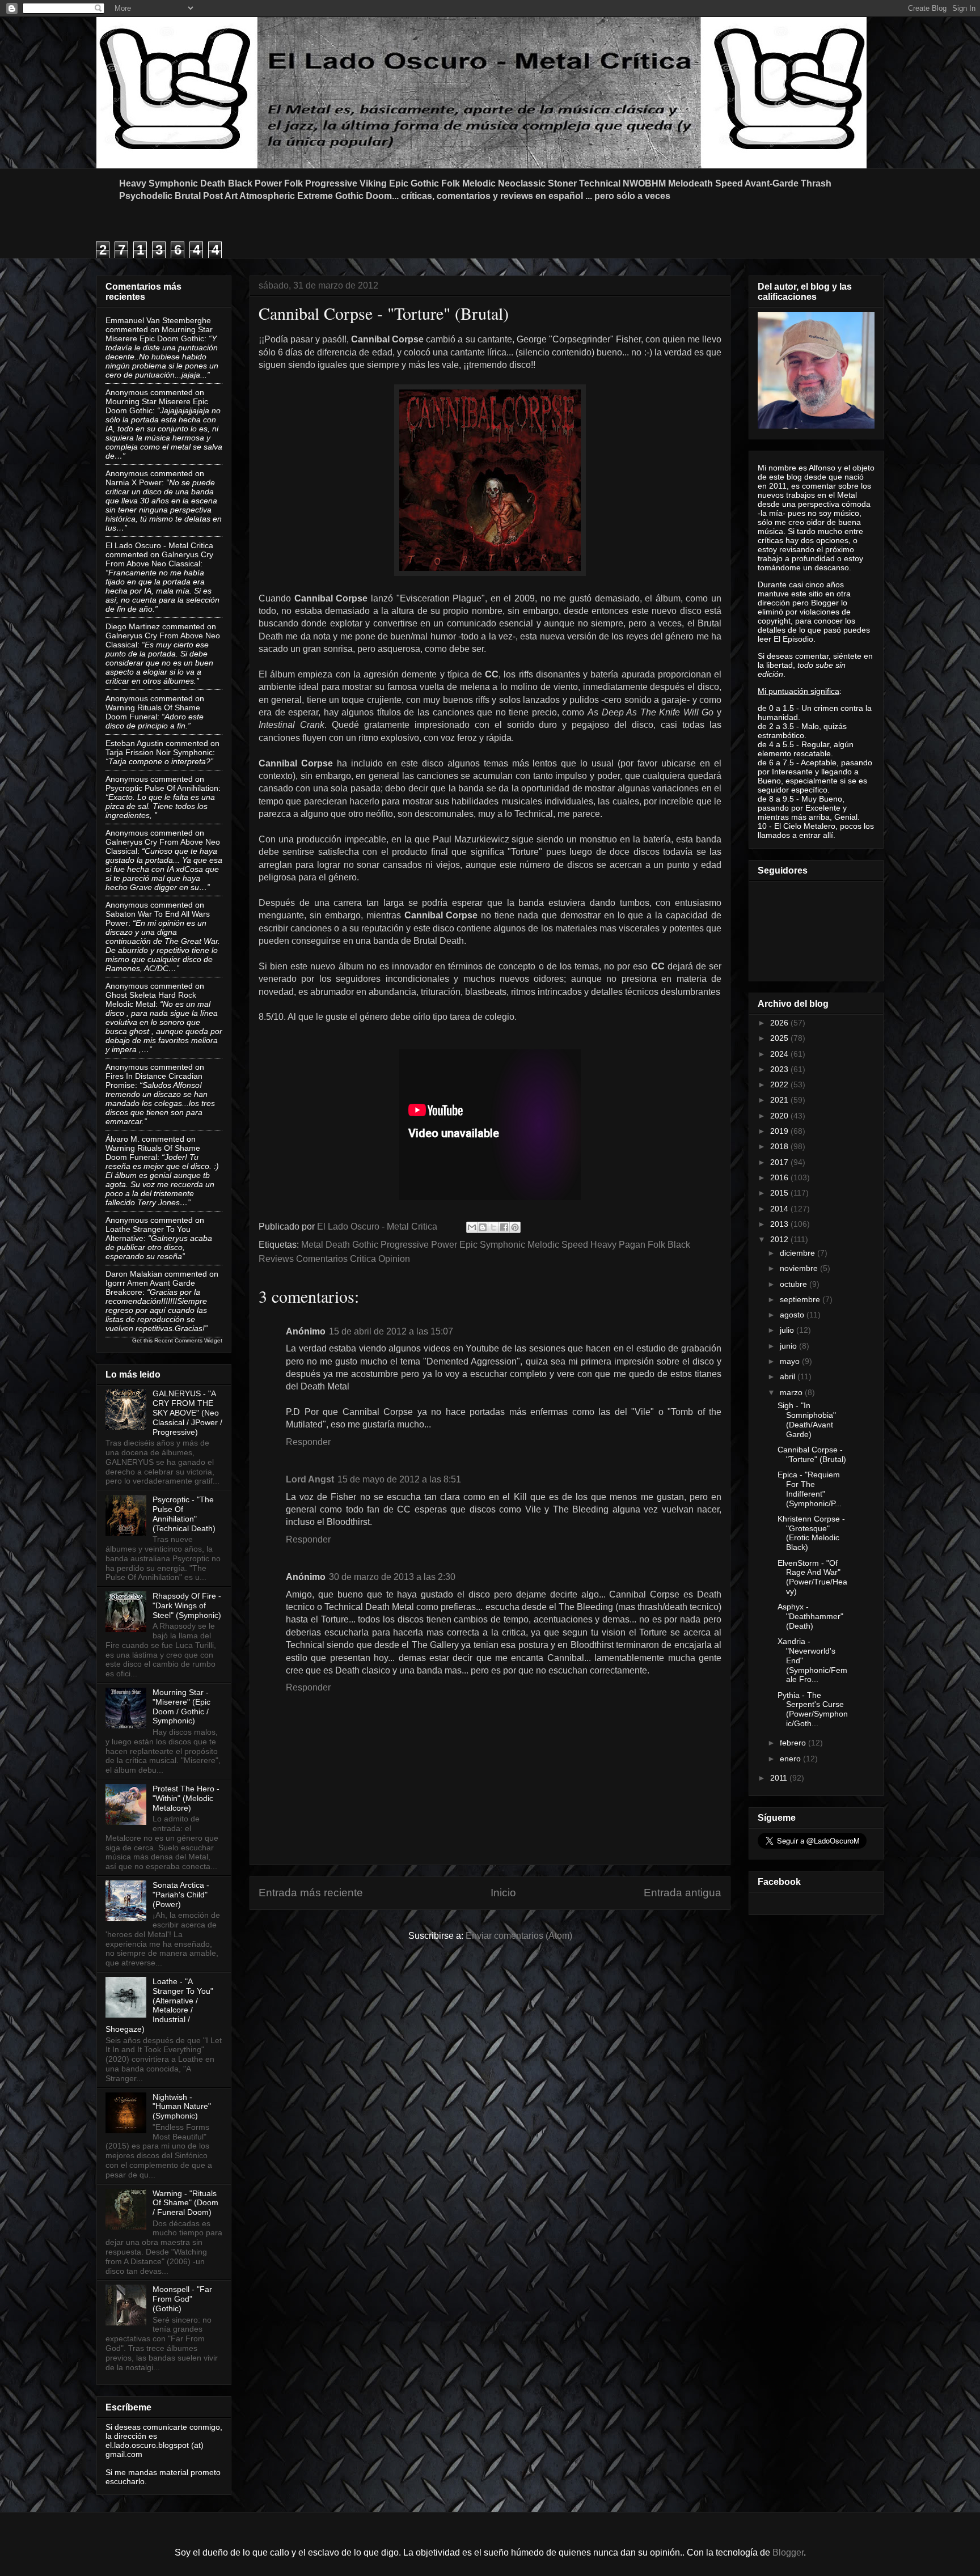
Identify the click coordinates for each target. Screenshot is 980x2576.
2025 (780, 1038)
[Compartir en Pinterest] (515, 1227)
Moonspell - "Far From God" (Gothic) (182, 2299)
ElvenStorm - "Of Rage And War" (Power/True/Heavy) (812, 1577)
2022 (780, 1084)
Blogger (788, 2552)
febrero (794, 1743)
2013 (780, 1224)
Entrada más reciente (311, 1893)
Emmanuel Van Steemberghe (158, 320)
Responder (308, 1442)
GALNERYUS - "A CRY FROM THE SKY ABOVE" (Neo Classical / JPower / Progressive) (187, 1412)
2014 (780, 1209)
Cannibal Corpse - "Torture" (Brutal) (812, 1454)
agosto (793, 1315)
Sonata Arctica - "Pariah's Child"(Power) (181, 1895)
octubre (795, 1284)
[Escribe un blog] (483, 1227)
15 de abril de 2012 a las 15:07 (391, 1331)
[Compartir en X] (493, 1227)
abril (789, 1376)
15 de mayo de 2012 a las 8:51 (399, 1479)
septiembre (801, 1299)
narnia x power (134, 482)
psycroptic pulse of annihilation (162, 788)
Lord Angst (310, 1479)
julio (788, 1330)
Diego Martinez (133, 626)
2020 (780, 1116)
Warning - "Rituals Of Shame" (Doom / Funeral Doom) (185, 2203)
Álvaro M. (122, 1139)
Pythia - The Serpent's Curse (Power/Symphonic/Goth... (813, 1709)
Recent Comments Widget (188, 1340)
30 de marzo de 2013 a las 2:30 (392, 1577)
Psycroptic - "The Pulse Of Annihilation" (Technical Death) (184, 1514)
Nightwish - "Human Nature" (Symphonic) (182, 2107)
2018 (780, 1146)
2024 (780, 1054)
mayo (791, 1361)
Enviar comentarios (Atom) (519, 1936)
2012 (780, 1239)
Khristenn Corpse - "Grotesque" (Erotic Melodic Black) (811, 1533)
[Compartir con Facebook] (504, 1227)
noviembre (800, 1268)
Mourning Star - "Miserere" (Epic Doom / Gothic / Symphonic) (181, 1706)
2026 (780, 1023)
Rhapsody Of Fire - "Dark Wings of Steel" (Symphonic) (187, 1605)
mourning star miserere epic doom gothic (159, 334)
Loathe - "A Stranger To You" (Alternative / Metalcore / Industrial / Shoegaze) (159, 2005)
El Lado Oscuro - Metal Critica (159, 545)
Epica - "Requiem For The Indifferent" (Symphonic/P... (810, 1489)
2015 (780, 1193)
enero (791, 1759)
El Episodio (793, 639)
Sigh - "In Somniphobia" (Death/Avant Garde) (807, 1420)
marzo (792, 1392)
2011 (780, 1778)
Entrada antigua (683, 1893)
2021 (780, 1100)
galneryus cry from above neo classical (159, 559)
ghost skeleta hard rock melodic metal (151, 999)
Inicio (503, 1893)
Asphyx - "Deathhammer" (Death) (810, 1616)
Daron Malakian (134, 1274)
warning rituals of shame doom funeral (153, 712)
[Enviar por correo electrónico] (472, 1227)
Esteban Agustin (134, 743)
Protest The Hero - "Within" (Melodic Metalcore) (186, 1798)
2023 (780, 1069)
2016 (780, 1177)
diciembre (799, 1253)
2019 (780, 1131)
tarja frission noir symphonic (159, 752)
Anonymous (127, 392)
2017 (780, 1162)
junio (789, 1346)
